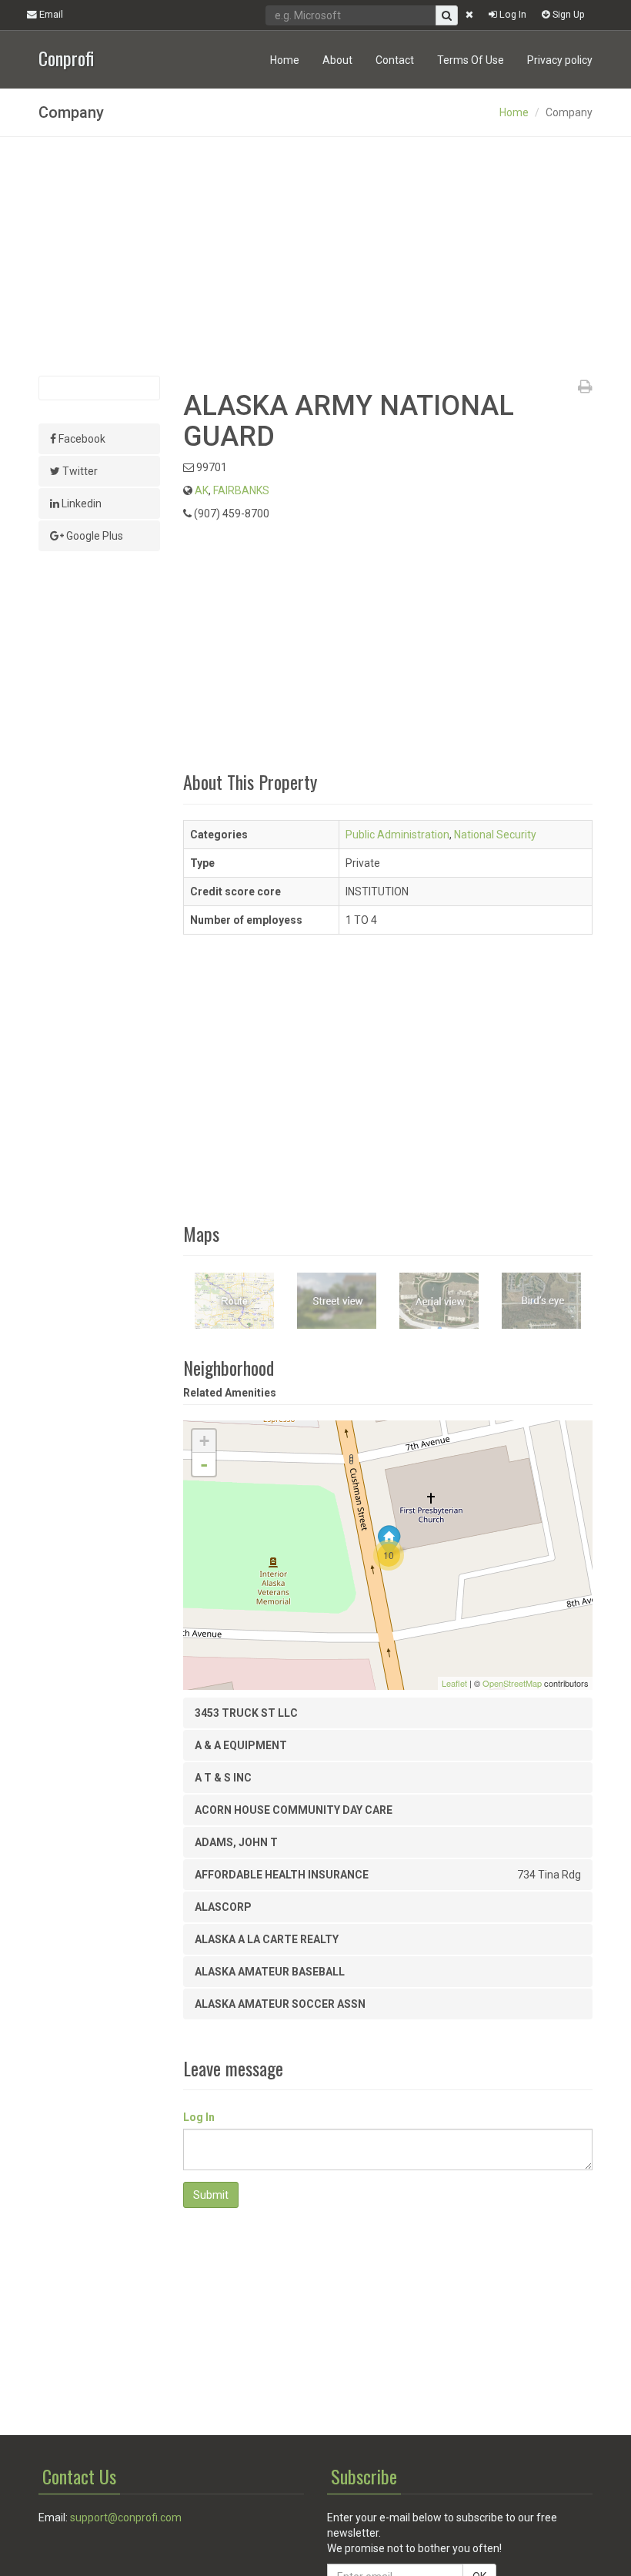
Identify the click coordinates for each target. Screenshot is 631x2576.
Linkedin (80, 503)
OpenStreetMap (512, 1683)
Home (285, 60)
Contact (395, 60)
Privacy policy (560, 60)
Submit (211, 2195)
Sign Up (568, 14)
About (337, 60)
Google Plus (93, 536)
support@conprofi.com (126, 2517)
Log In (512, 14)
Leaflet (454, 1683)
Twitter (79, 471)
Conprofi (66, 57)
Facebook (81, 439)
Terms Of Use (471, 60)
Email (50, 14)
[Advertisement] (315, 256)
